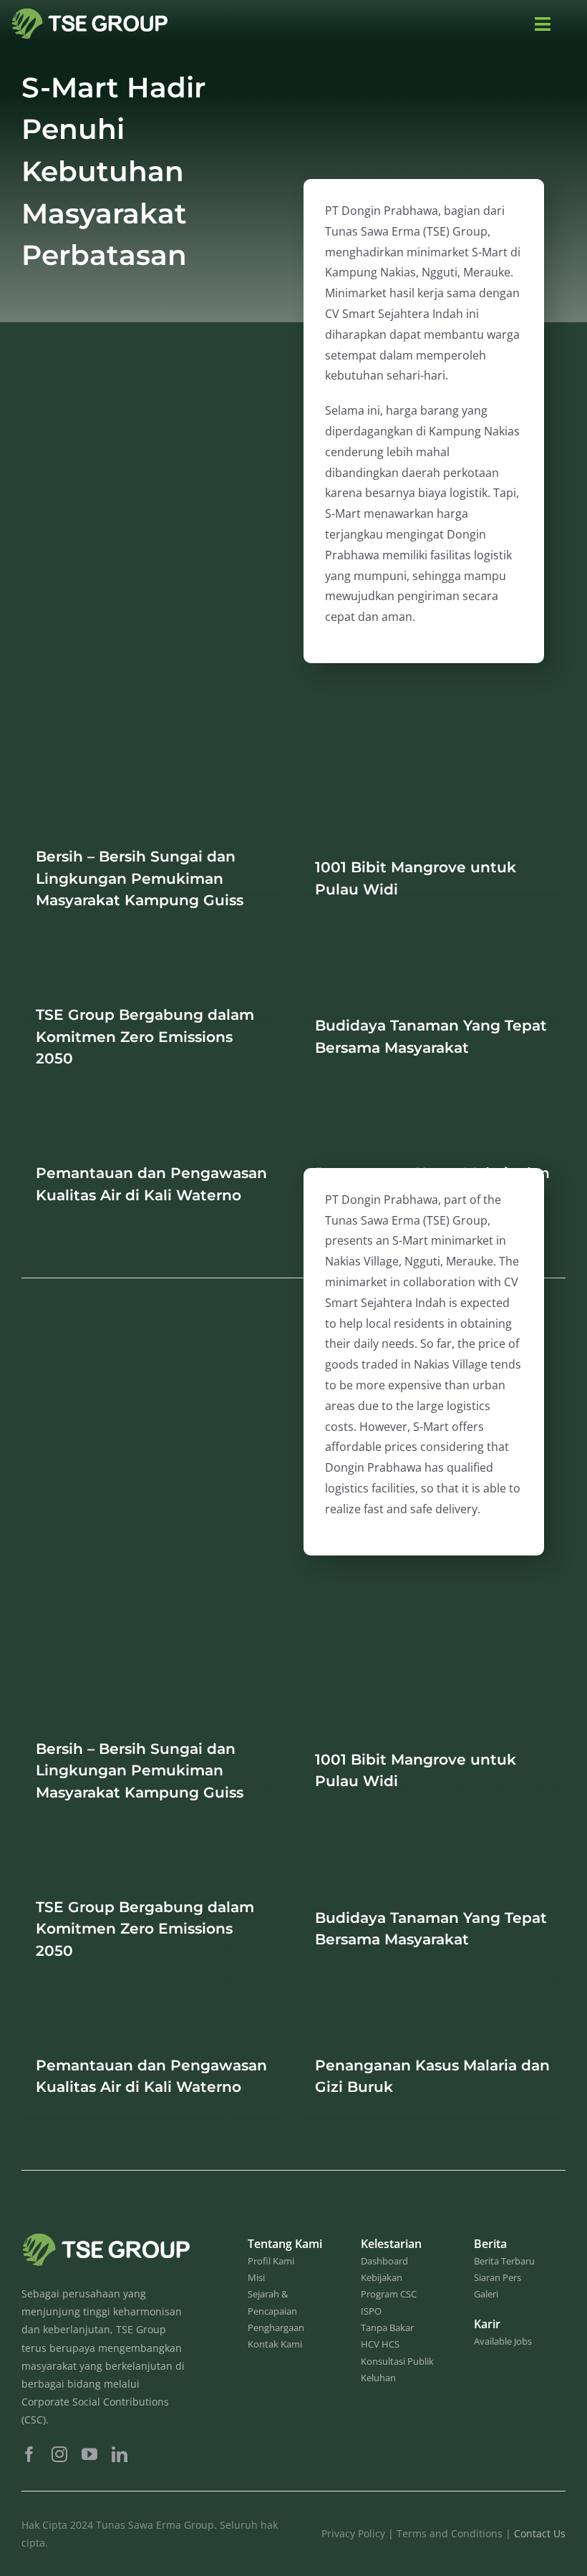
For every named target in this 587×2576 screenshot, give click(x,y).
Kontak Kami (275, 2344)
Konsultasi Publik (397, 2361)
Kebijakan (382, 2277)
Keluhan (378, 2378)
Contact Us (540, 2533)
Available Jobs (503, 2341)
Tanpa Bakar (387, 2327)
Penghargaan (276, 2327)
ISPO (371, 2311)
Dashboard (384, 2261)
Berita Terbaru (504, 2261)
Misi (256, 2277)
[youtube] (89, 2454)
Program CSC (389, 2294)
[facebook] (29, 2454)
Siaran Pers (498, 2277)
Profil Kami (271, 2261)
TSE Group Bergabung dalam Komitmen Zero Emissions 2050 (145, 1036)
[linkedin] (120, 2454)
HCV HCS (380, 2344)
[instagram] (59, 2454)
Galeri (486, 2294)
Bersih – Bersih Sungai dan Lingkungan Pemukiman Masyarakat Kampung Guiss (140, 878)
